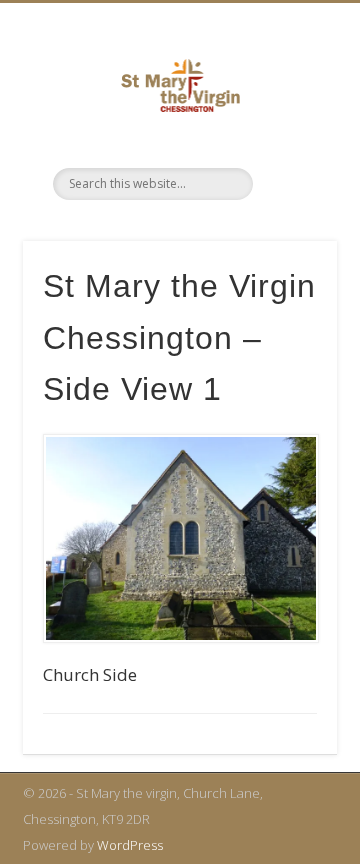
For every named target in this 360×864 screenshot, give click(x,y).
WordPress (130, 845)
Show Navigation (311, 183)
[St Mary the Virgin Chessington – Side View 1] (180, 538)
